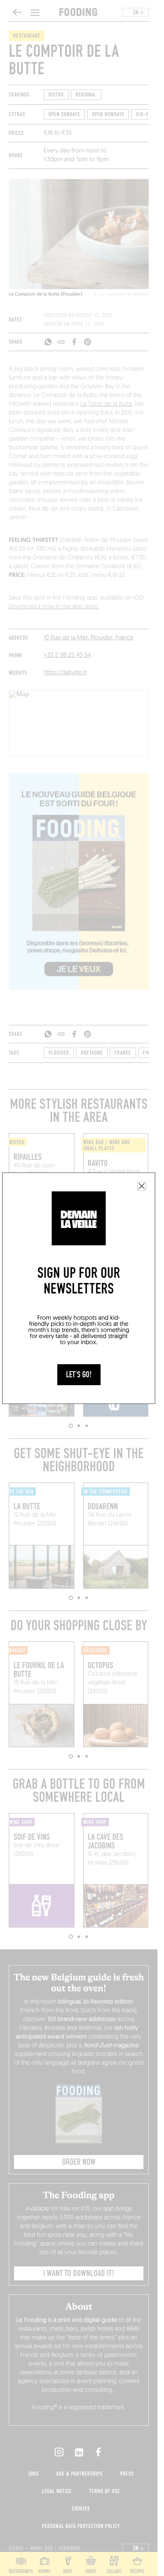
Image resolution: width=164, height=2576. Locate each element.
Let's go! (79, 1375)
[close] (142, 1186)
